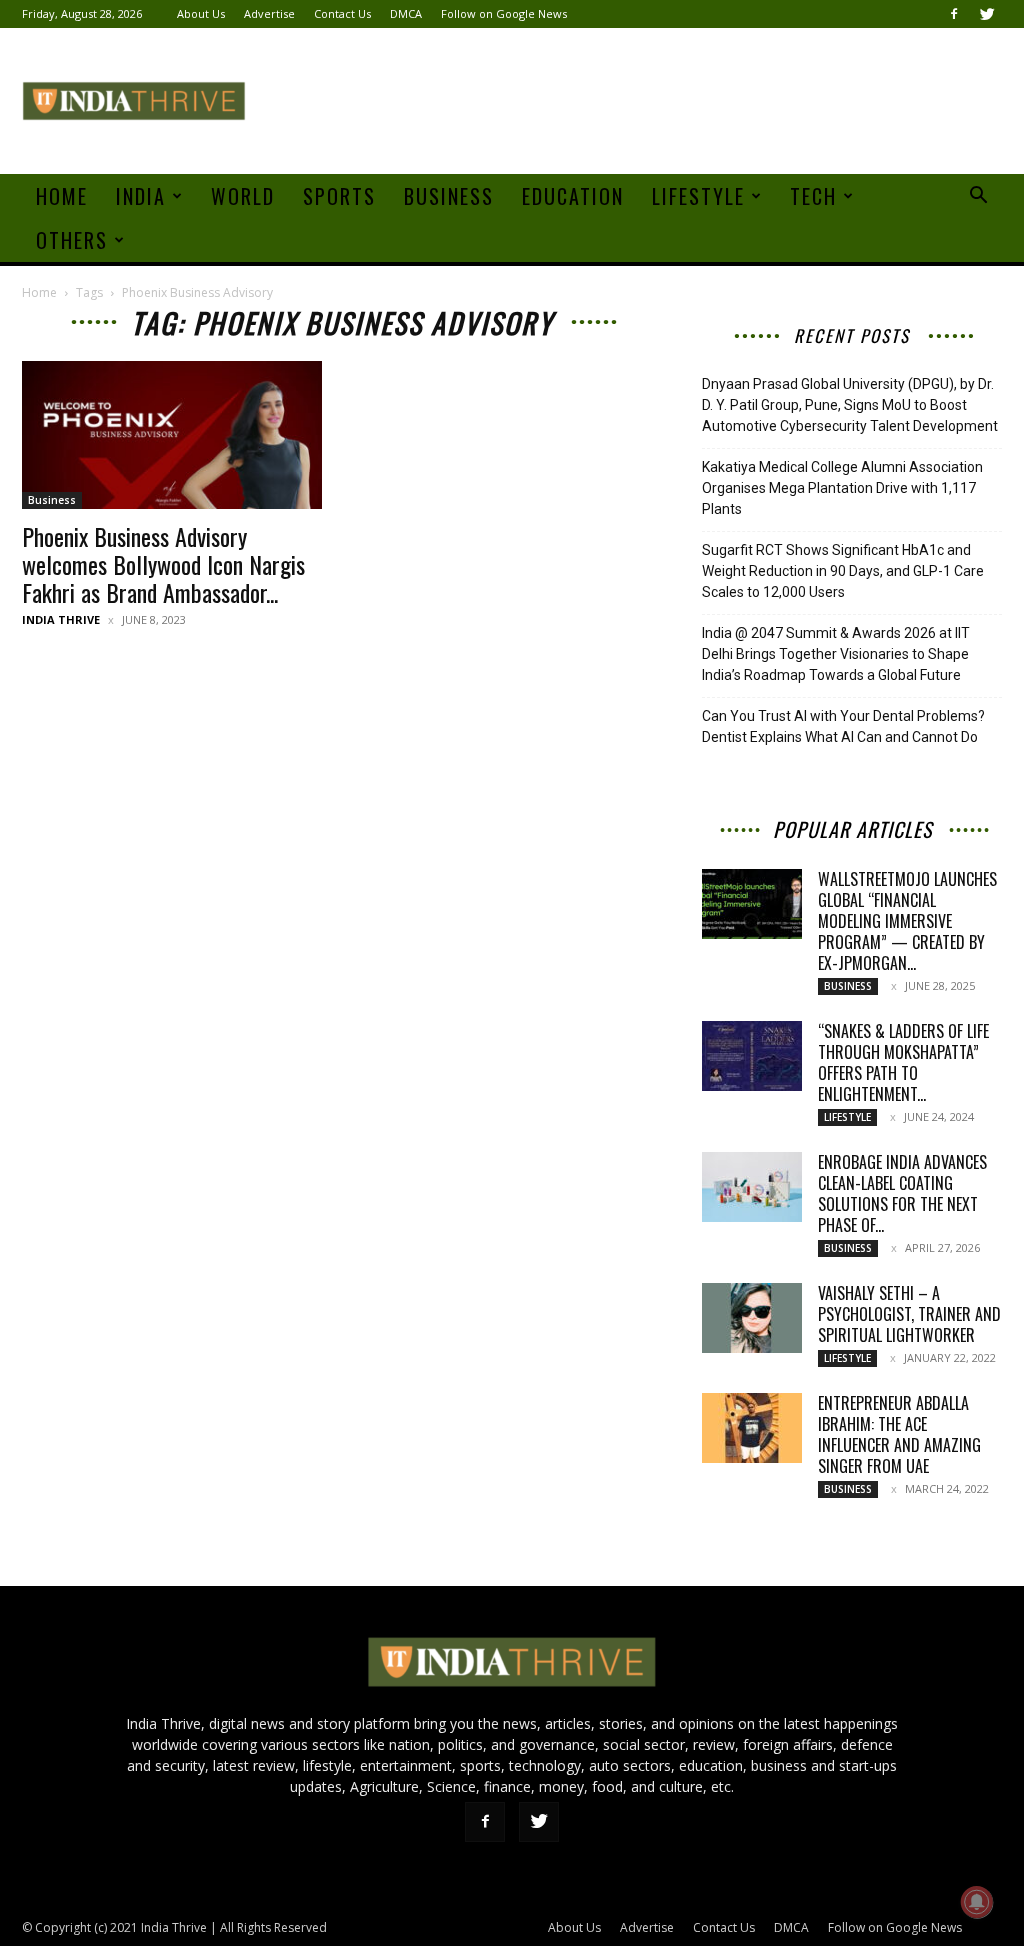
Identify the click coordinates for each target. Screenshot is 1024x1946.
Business (449, 196)
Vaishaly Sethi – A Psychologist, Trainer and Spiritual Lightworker (909, 1314)
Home (62, 196)
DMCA (406, 13)
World (243, 196)
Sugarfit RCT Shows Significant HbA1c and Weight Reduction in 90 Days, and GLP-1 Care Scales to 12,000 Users (843, 571)
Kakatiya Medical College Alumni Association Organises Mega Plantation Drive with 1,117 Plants (842, 488)
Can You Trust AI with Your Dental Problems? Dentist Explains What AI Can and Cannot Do (843, 726)
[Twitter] (987, 14)
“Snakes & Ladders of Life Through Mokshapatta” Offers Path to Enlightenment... (903, 1062)
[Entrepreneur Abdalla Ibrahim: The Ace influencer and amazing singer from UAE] (752, 1428)
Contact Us (342, 13)
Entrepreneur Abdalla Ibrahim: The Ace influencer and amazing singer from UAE (899, 1434)
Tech (813, 196)
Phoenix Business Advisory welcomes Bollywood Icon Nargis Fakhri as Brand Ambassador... (163, 564)
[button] (978, 197)
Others (72, 240)
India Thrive (61, 619)
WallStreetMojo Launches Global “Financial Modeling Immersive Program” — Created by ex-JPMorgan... (907, 921)
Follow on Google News (504, 13)
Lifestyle (698, 196)
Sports (339, 196)
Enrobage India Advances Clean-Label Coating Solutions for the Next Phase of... (902, 1193)
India (141, 196)
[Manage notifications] (977, 1902)
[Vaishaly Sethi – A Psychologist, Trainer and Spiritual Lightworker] (752, 1318)
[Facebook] (954, 14)
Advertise (269, 13)
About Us (201, 13)
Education (573, 196)
